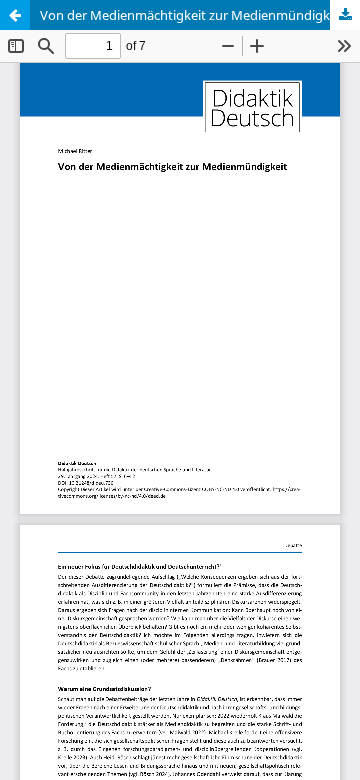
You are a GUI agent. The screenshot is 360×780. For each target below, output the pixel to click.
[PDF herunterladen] (345, 15)
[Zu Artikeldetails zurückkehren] (15, 15)
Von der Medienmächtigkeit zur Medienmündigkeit (192, 15)
